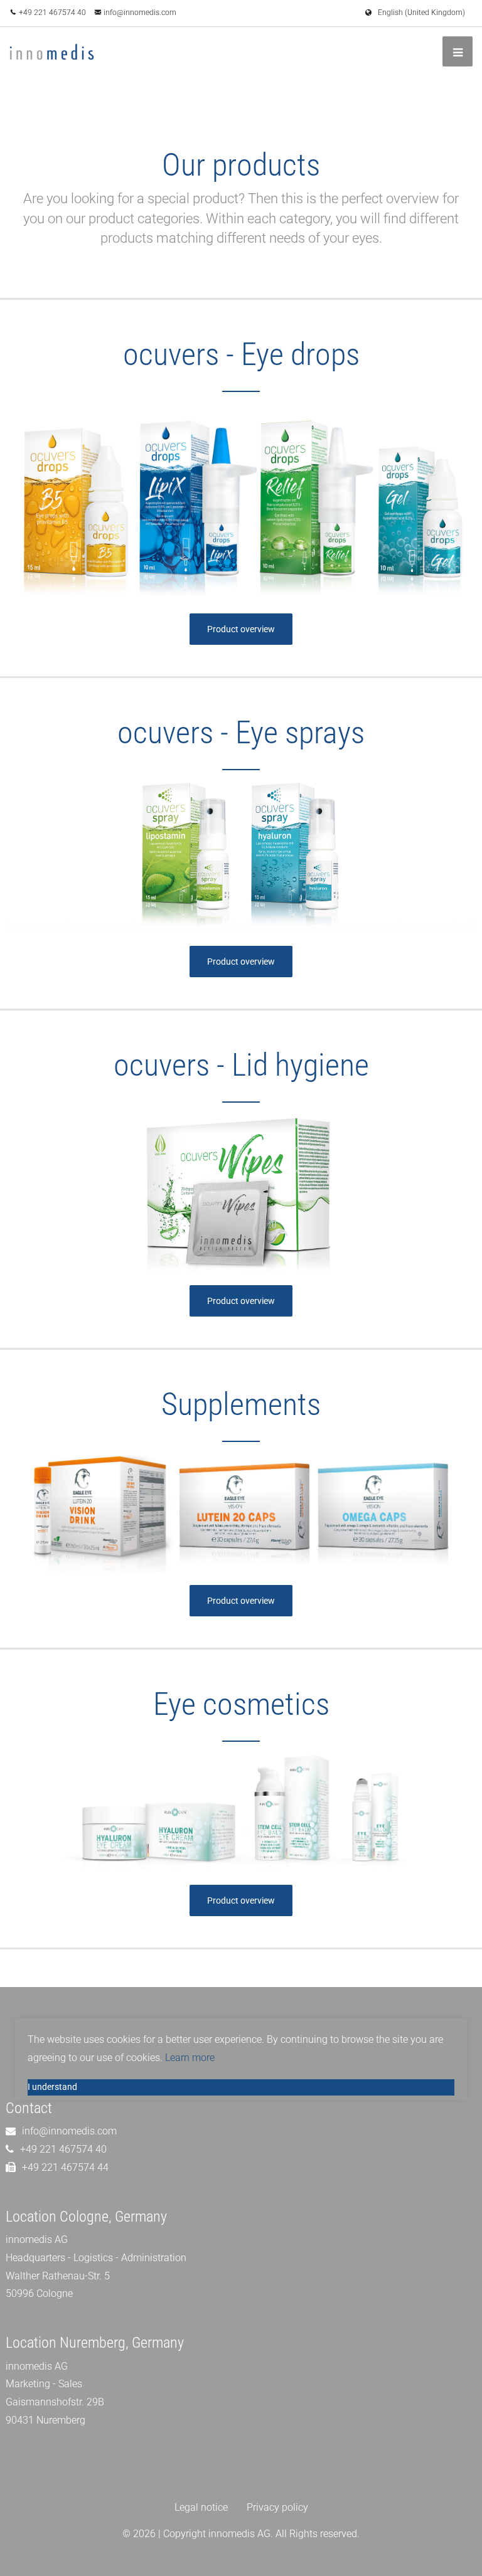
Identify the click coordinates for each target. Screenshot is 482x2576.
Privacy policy (277, 2507)
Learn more (190, 2058)
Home (383, 102)
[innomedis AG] (52, 52)
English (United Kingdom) (421, 13)
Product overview (241, 629)
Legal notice (201, 2507)
